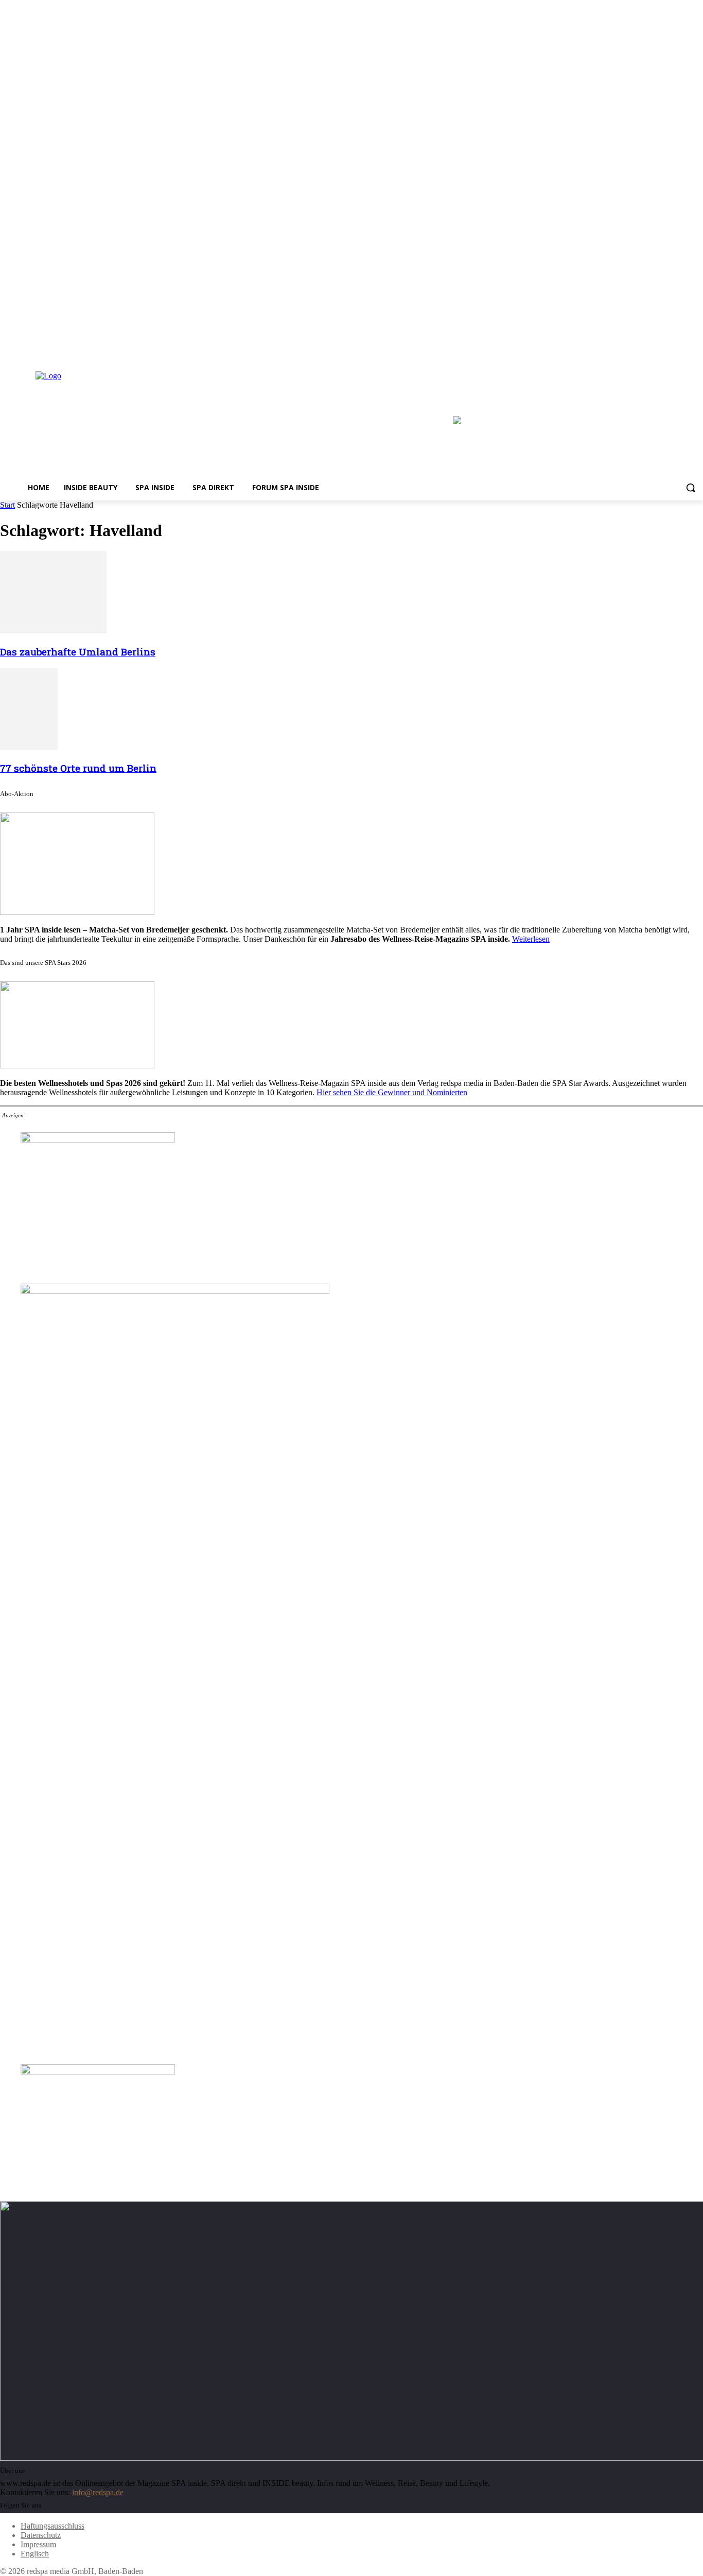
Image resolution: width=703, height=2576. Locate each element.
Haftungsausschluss (52, 2526)
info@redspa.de (98, 2492)
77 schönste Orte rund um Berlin (78, 768)
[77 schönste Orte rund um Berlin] (29, 747)
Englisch (35, 2554)
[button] (691, 488)
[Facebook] (669, 350)
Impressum (38, 2544)
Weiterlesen (531, 939)
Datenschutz (41, 2535)
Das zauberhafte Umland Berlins (78, 652)
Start (7, 505)
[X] (697, 350)
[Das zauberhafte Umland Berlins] (53, 630)
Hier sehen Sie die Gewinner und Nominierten (392, 1092)
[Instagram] (683, 350)
